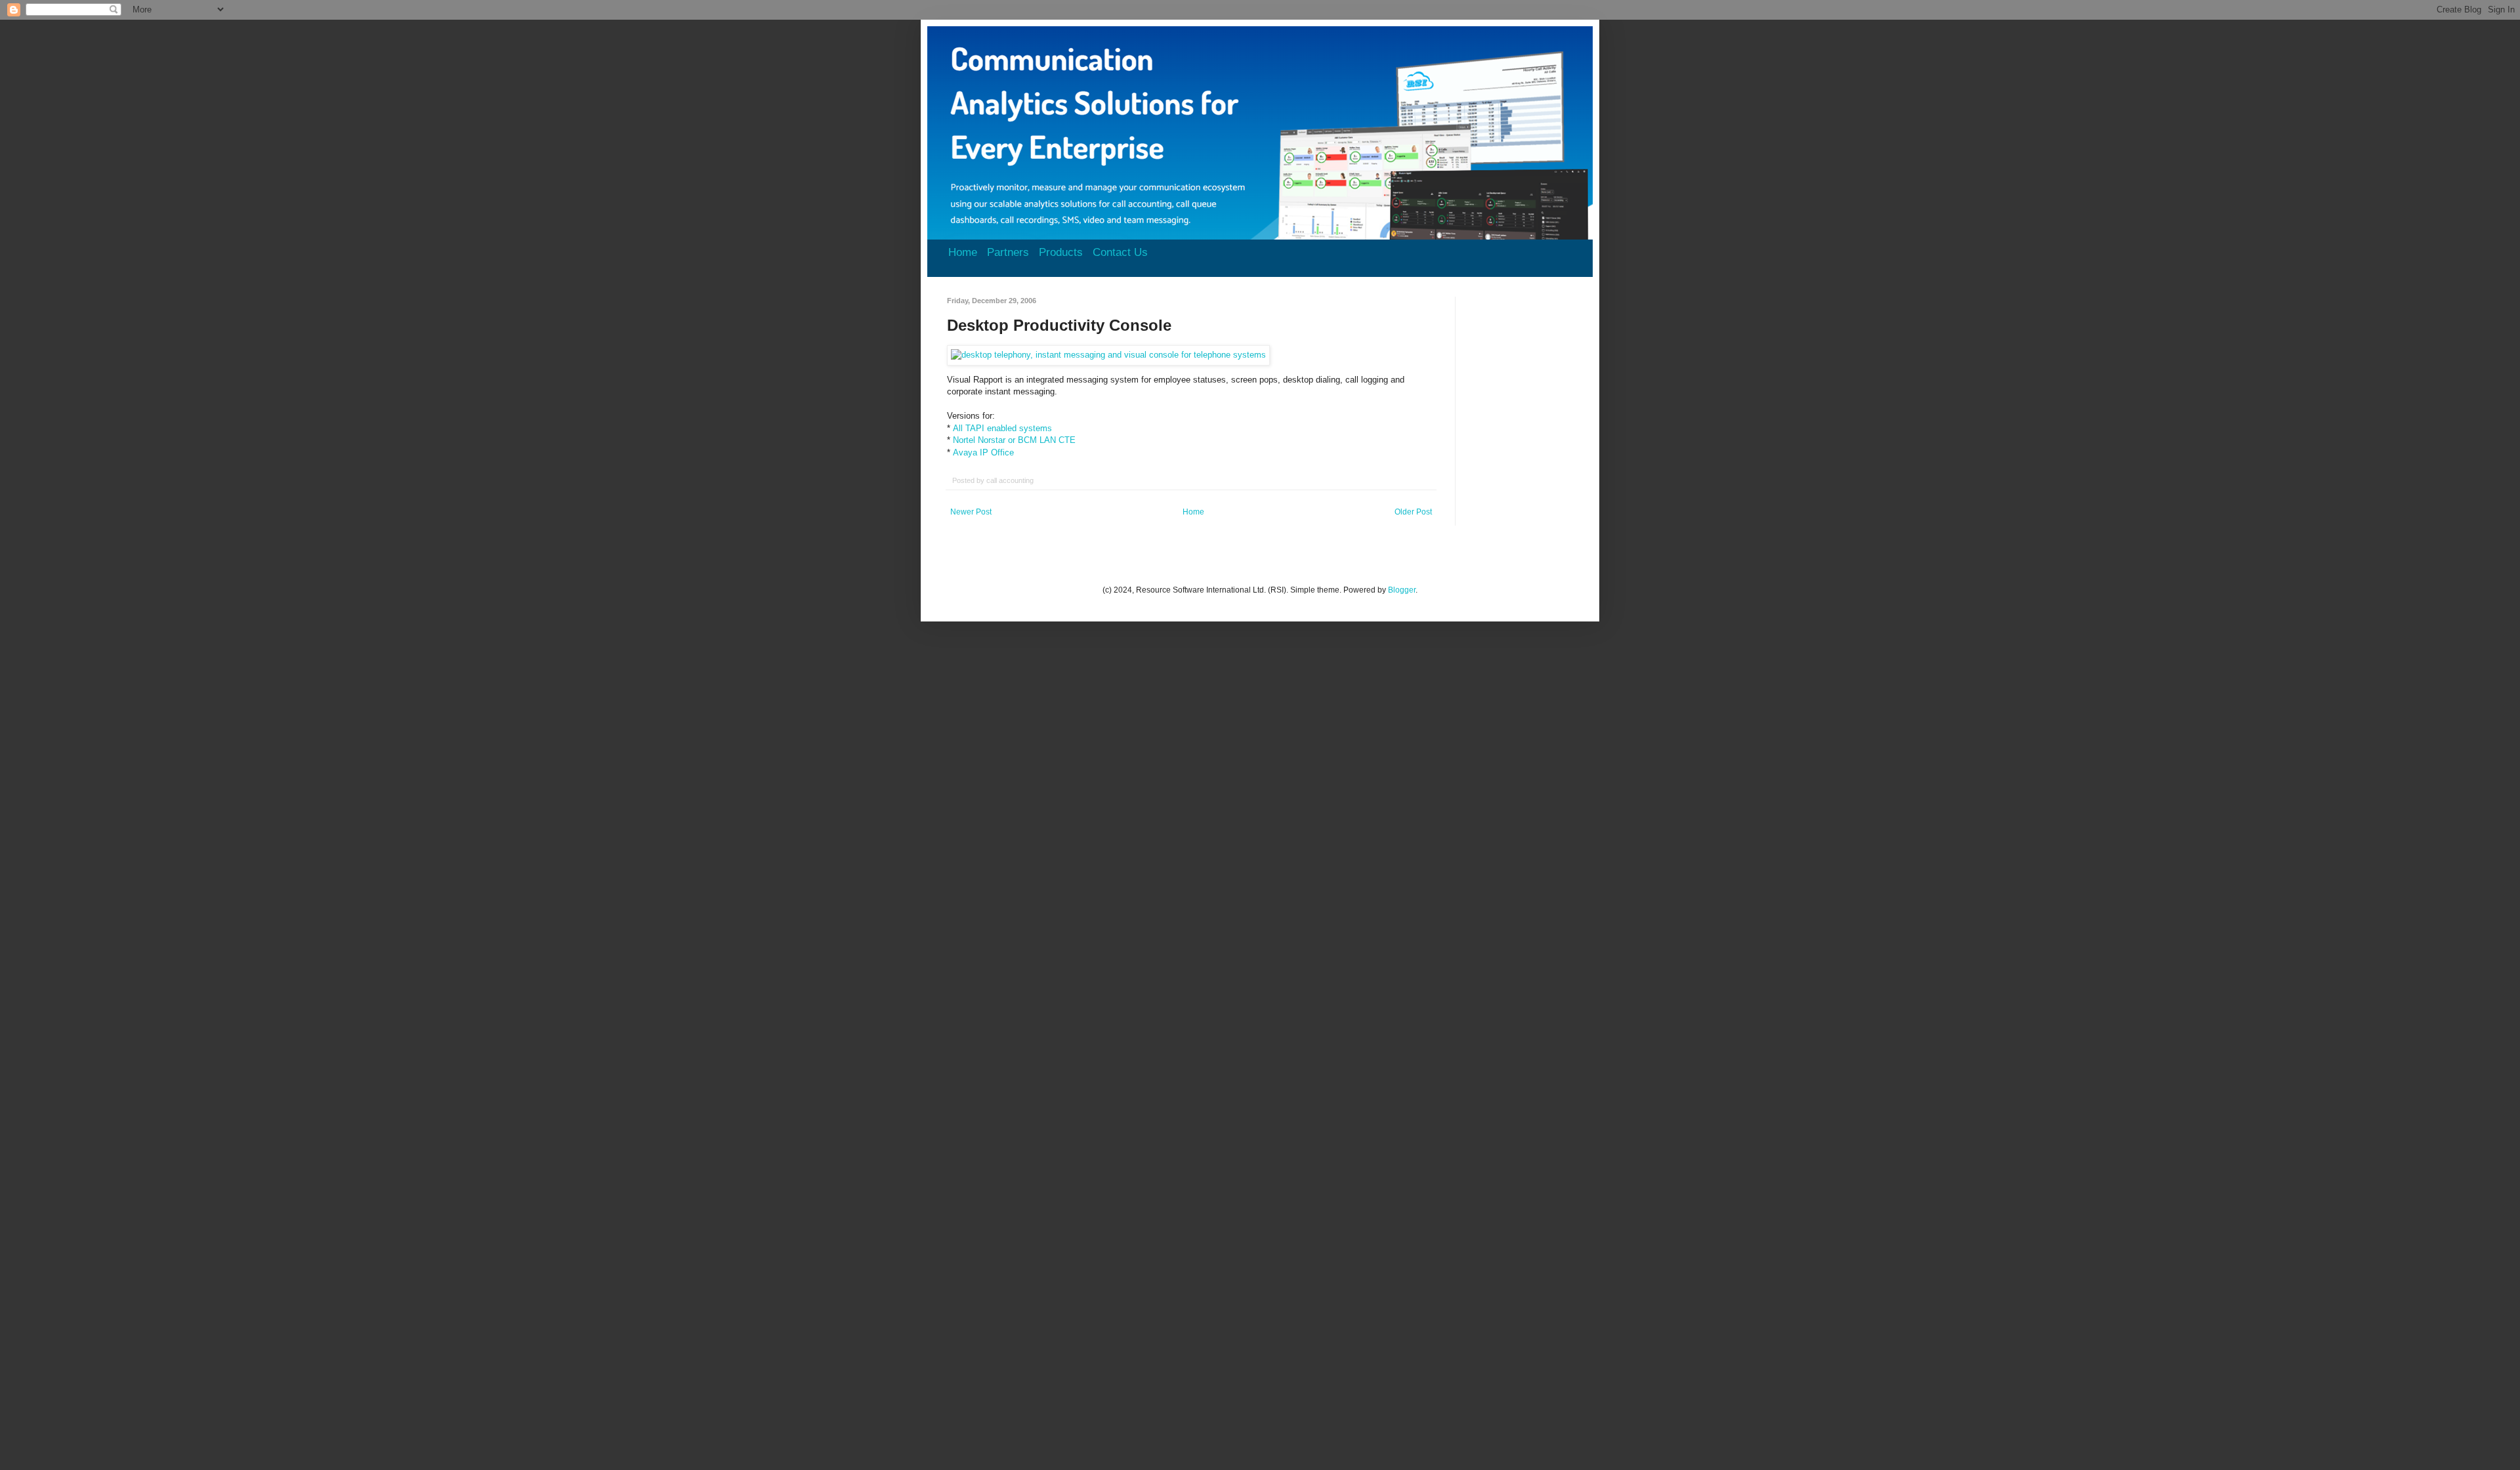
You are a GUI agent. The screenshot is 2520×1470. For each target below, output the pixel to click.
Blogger (1402, 590)
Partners (1008, 252)
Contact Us (1120, 252)
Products (1061, 252)
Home (963, 252)
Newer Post (971, 512)
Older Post (1413, 512)
